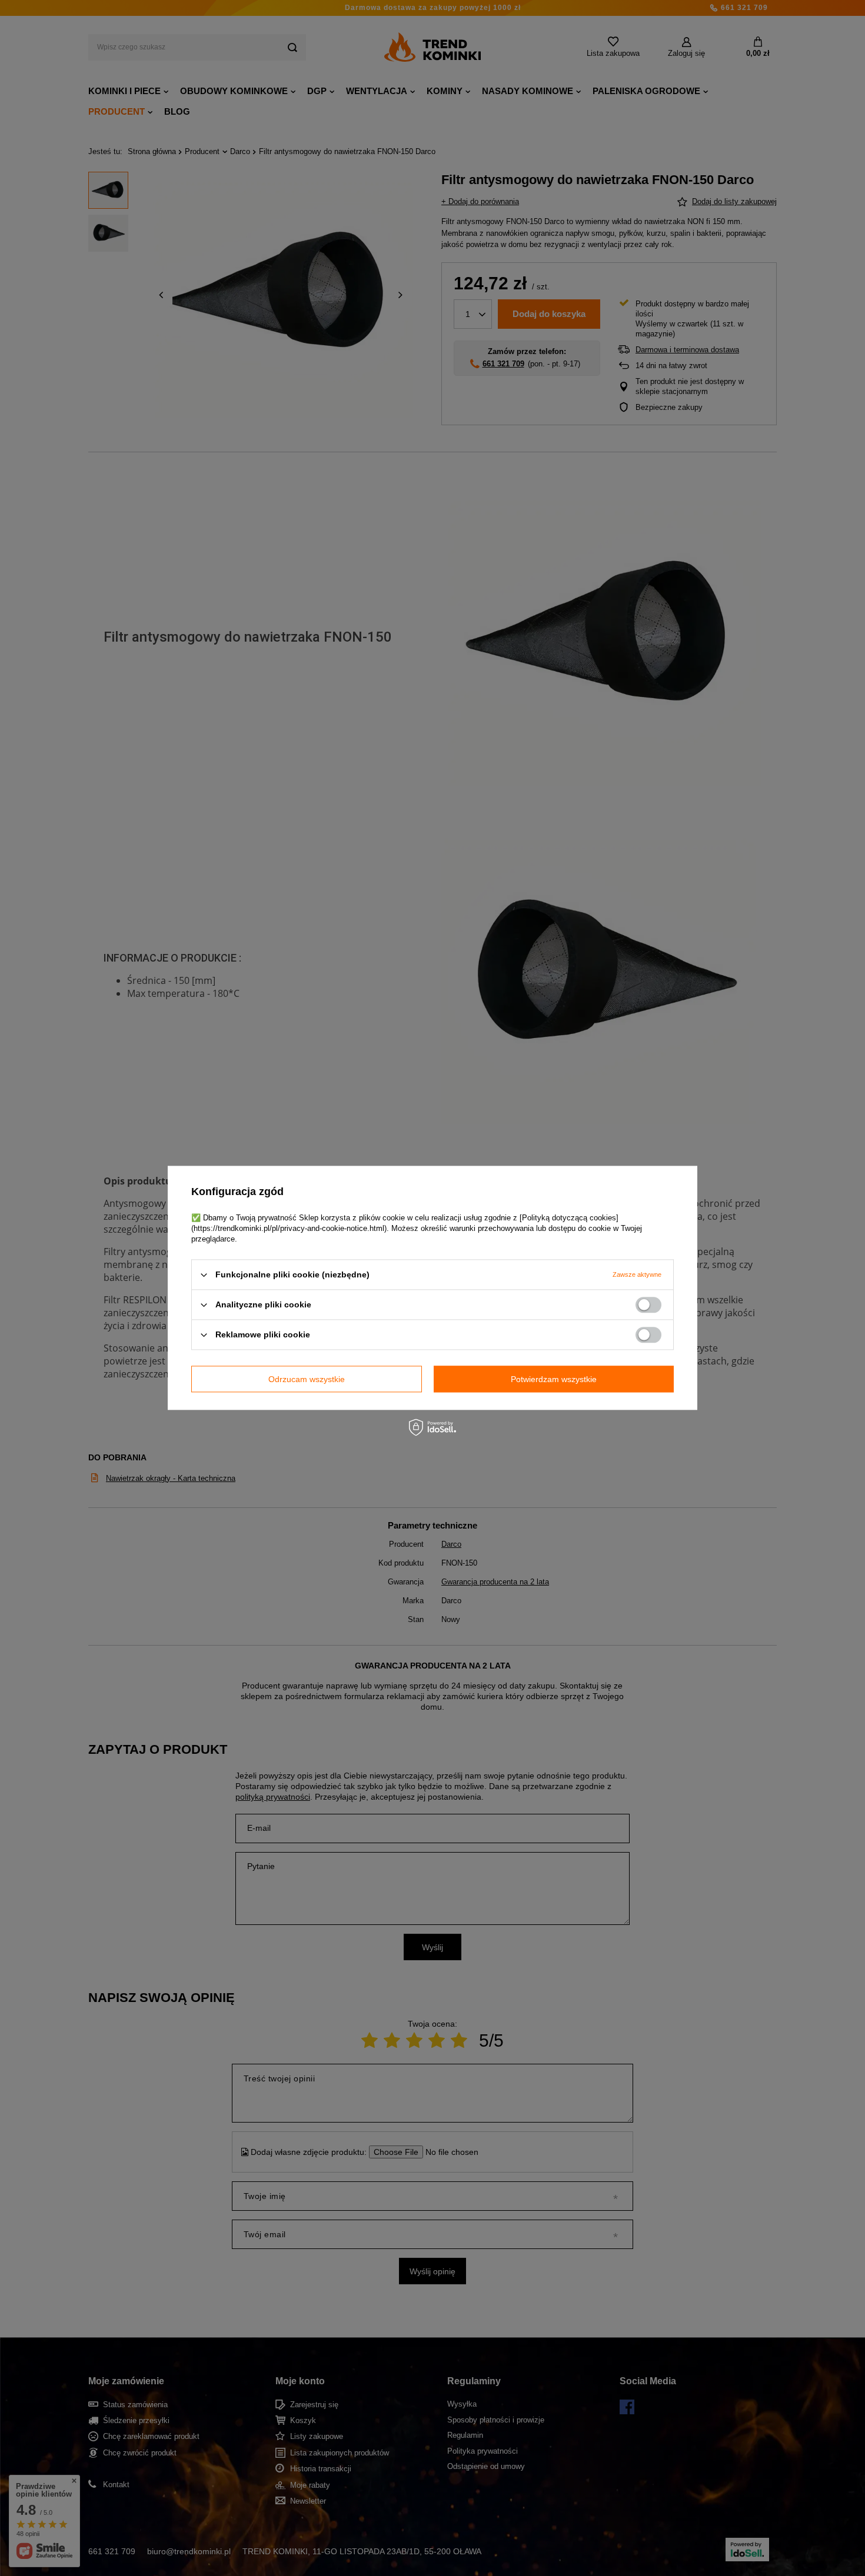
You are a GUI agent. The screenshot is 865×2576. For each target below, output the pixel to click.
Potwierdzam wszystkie (554, 1379)
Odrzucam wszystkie (307, 1379)
